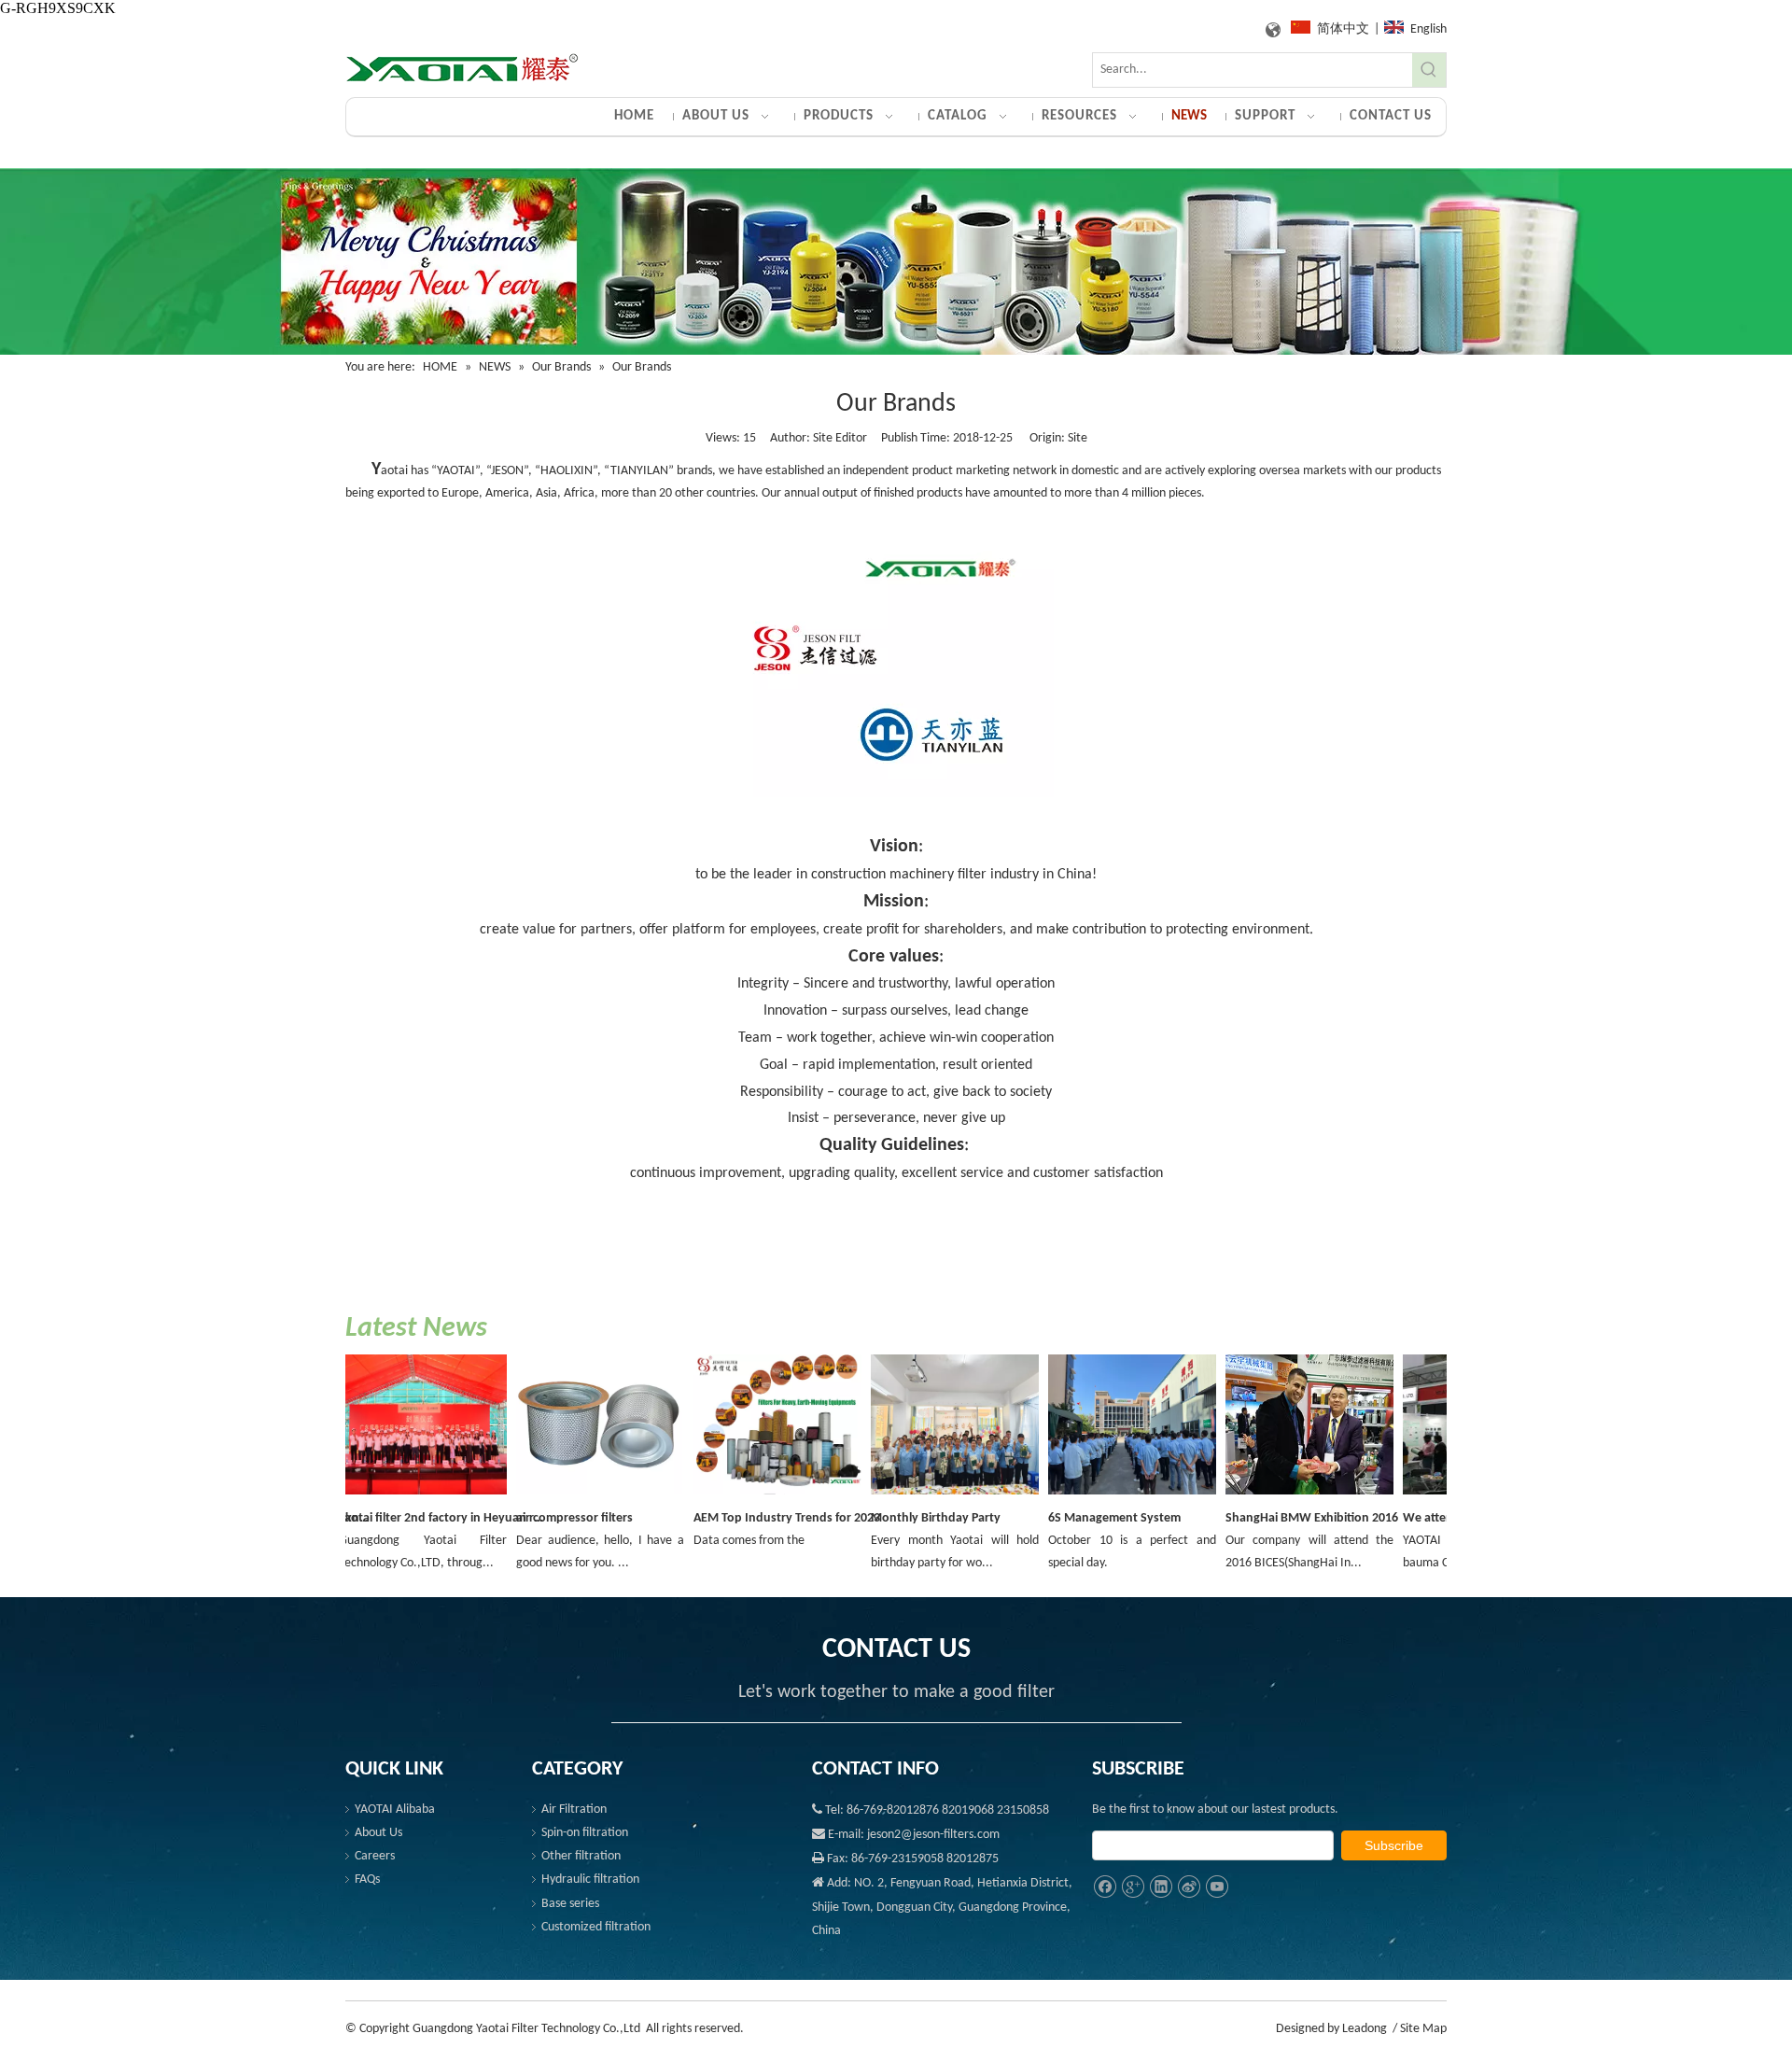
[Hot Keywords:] (1429, 70)
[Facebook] (1105, 1887)
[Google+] (1133, 1887)
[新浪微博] (1189, 1887)
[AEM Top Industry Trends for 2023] (757, 1496)
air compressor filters (554, 1518)
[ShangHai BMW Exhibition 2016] (1289, 1496)
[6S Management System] (1112, 1496)
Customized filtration (596, 1927)
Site (1078, 438)
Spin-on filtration (585, 1833)
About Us (378, 1833)
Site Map (1423, 2029)
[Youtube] (1217, 1887)
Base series (570, 1904)
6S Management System (1094, 1518)
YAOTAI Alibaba (395, 1810)
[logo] (462, 69)
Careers (375, 1856)
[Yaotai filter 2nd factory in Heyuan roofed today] (402, 1496)
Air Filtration (574, 1810)
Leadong (1365, 2029)
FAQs (367, 1880)
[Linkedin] (1161, 1887)
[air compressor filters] (580, 1496)
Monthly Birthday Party (915, 1518)
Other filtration (581, 1856)
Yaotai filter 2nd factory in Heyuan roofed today (424, 1518)
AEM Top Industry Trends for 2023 (766, 1518)
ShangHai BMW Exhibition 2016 (1291, 1518)
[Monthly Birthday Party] (934, 1496)
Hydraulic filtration (590, 1880)
